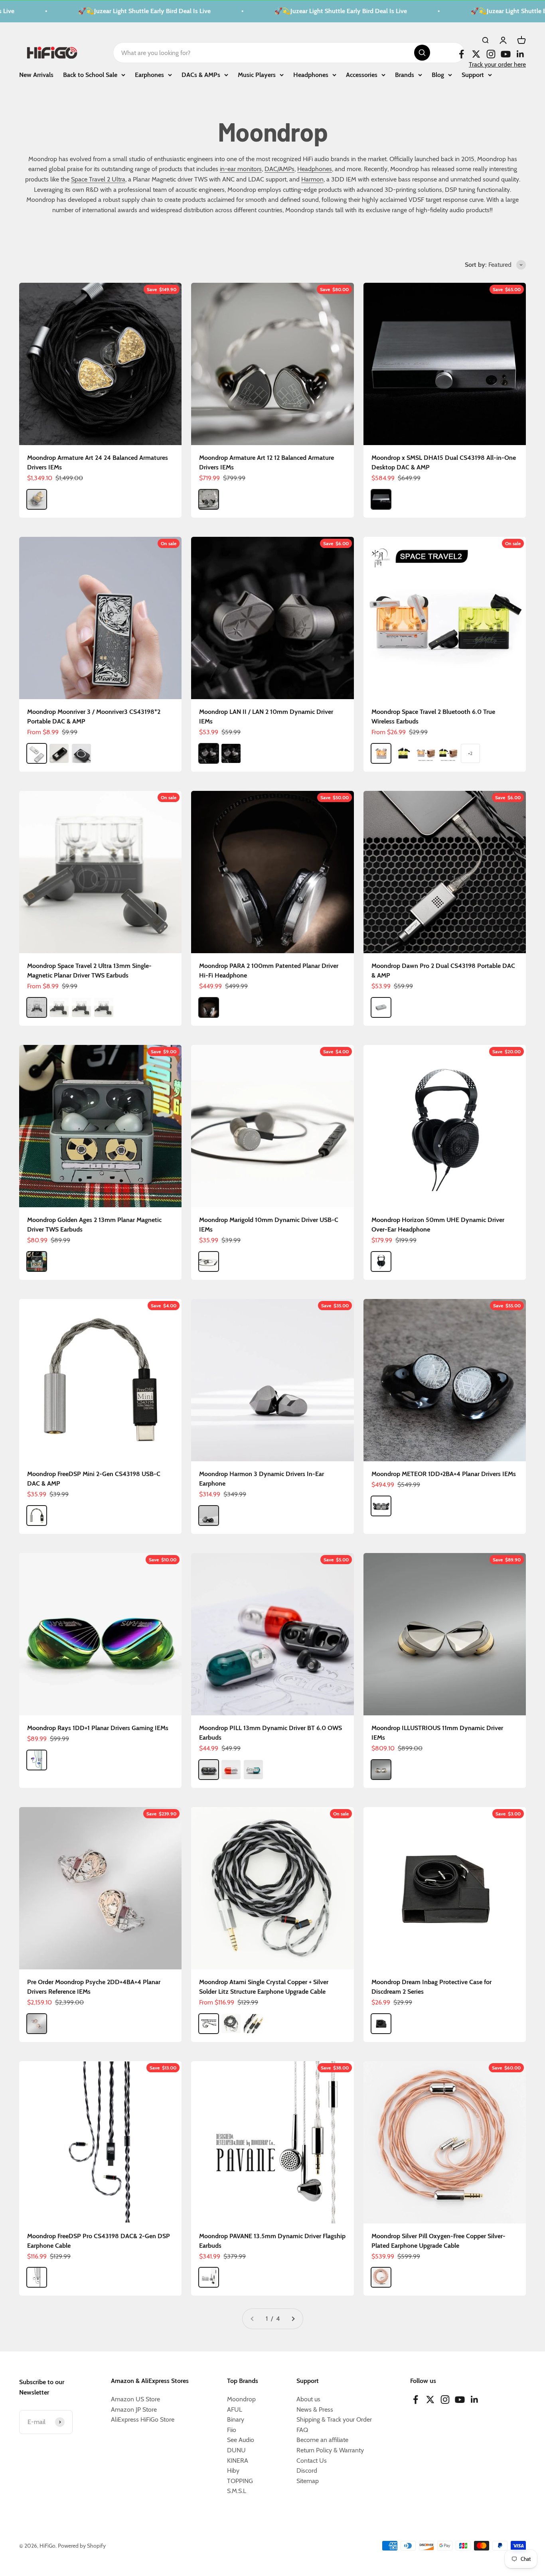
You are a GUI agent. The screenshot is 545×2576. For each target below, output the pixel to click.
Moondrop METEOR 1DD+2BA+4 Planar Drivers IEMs (444, 1474)
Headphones (311, 74)
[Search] (422, 53)
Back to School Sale (90, 74)
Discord (307, 2471)
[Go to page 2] (293, 2319)
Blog (438, 74)
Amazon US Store (135, 2399)
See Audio (241, 2440)
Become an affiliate (322, 2440)
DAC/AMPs (279, 169)
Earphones (149, 74)
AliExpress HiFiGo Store (143, 2419)
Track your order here (497, 64)
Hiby (233, 2471)
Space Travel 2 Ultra (98, 179)
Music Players (257, 74)
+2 (470, 753)
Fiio (232, 2430)
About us (308, 2399)
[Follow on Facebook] (461, 54)
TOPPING (240, 2481)
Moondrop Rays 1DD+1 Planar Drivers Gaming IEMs (98, 1728)
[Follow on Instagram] (491, 54)
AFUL (235, 2409)
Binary (236, 2419)
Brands (405, 74)
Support (473, 74)
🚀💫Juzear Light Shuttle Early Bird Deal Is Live (113, 11)
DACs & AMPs (201, 74)
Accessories (362, 74)
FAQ (302, 2430)
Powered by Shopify (82, 2546)
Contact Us (312, 2461)
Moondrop (241, 2399)
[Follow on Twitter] (476, 54)
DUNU (236, 2450)
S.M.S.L (237, 2491)
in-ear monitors (241, 169)
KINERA (238, 2461)
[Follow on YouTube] (506, 54)
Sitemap (308, 2481)
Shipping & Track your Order (334, 2419)
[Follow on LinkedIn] (520, 54)
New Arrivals (36, 74)
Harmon (312, 179)
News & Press (315, 2409)
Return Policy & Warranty (330, 2450)
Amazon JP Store (134, 2409)
